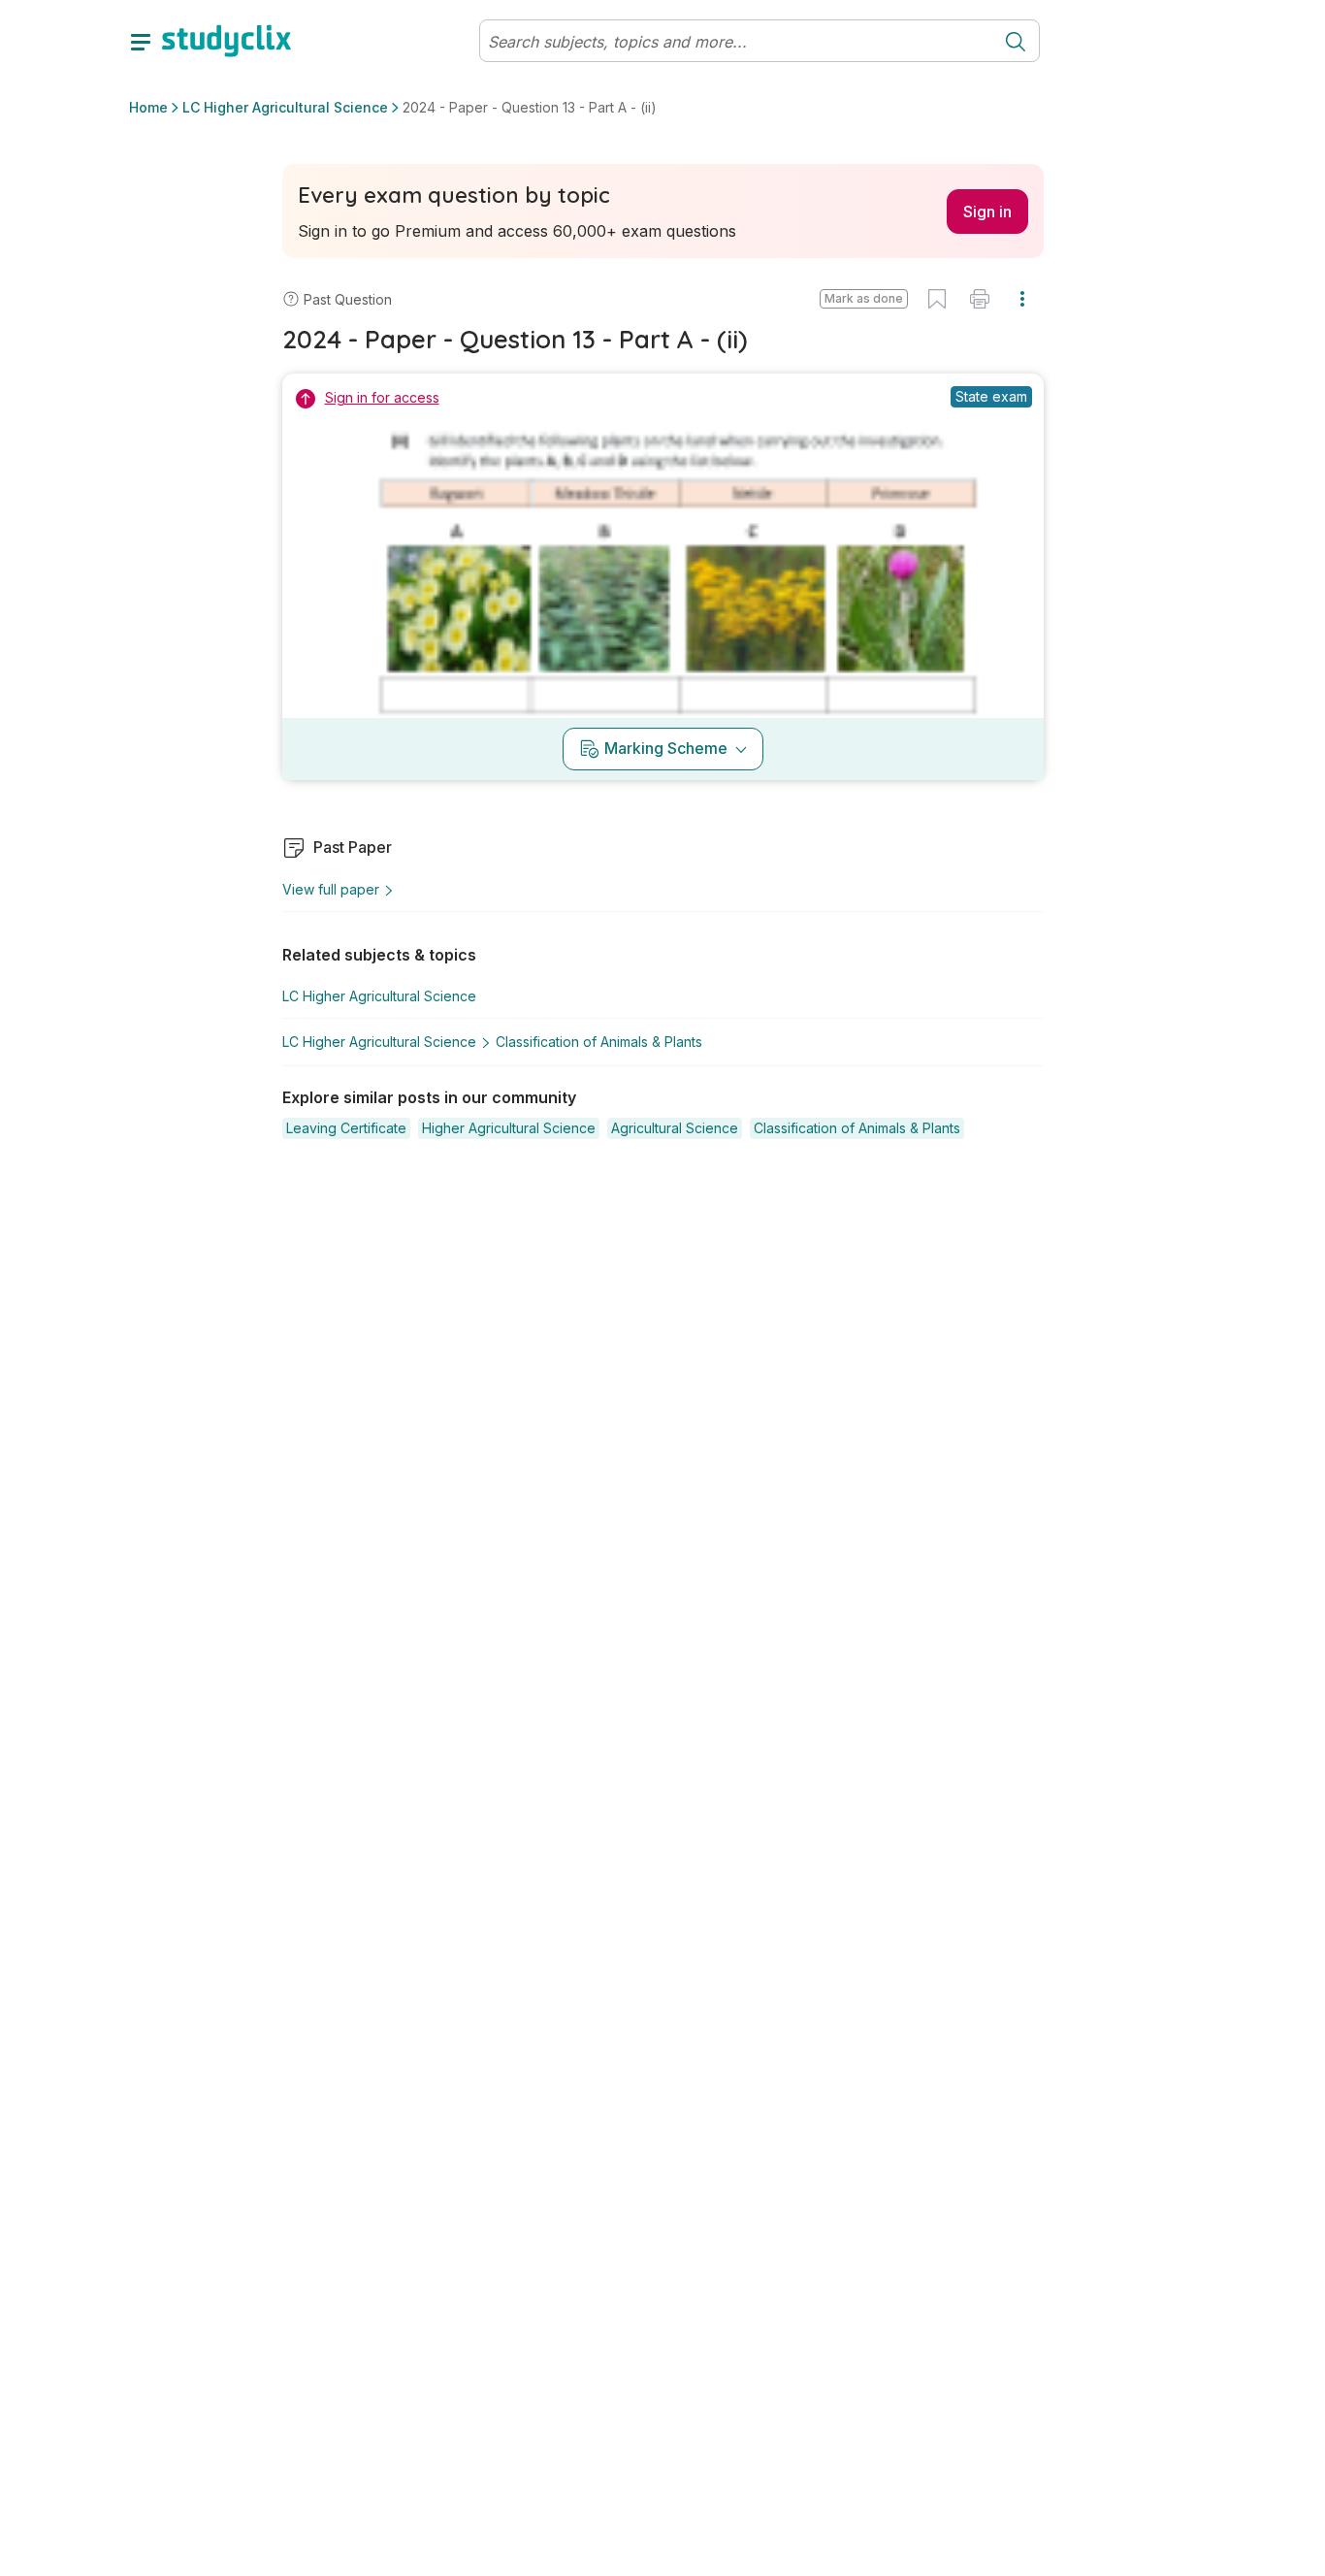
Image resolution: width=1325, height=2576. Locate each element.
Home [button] (148, 107)
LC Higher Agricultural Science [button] (285, 107)
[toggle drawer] (141, 41)
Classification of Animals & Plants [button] (599, 1042)
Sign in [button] (987, 212)
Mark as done (864, 298)
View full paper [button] (331, 889)
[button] (864, 299)
